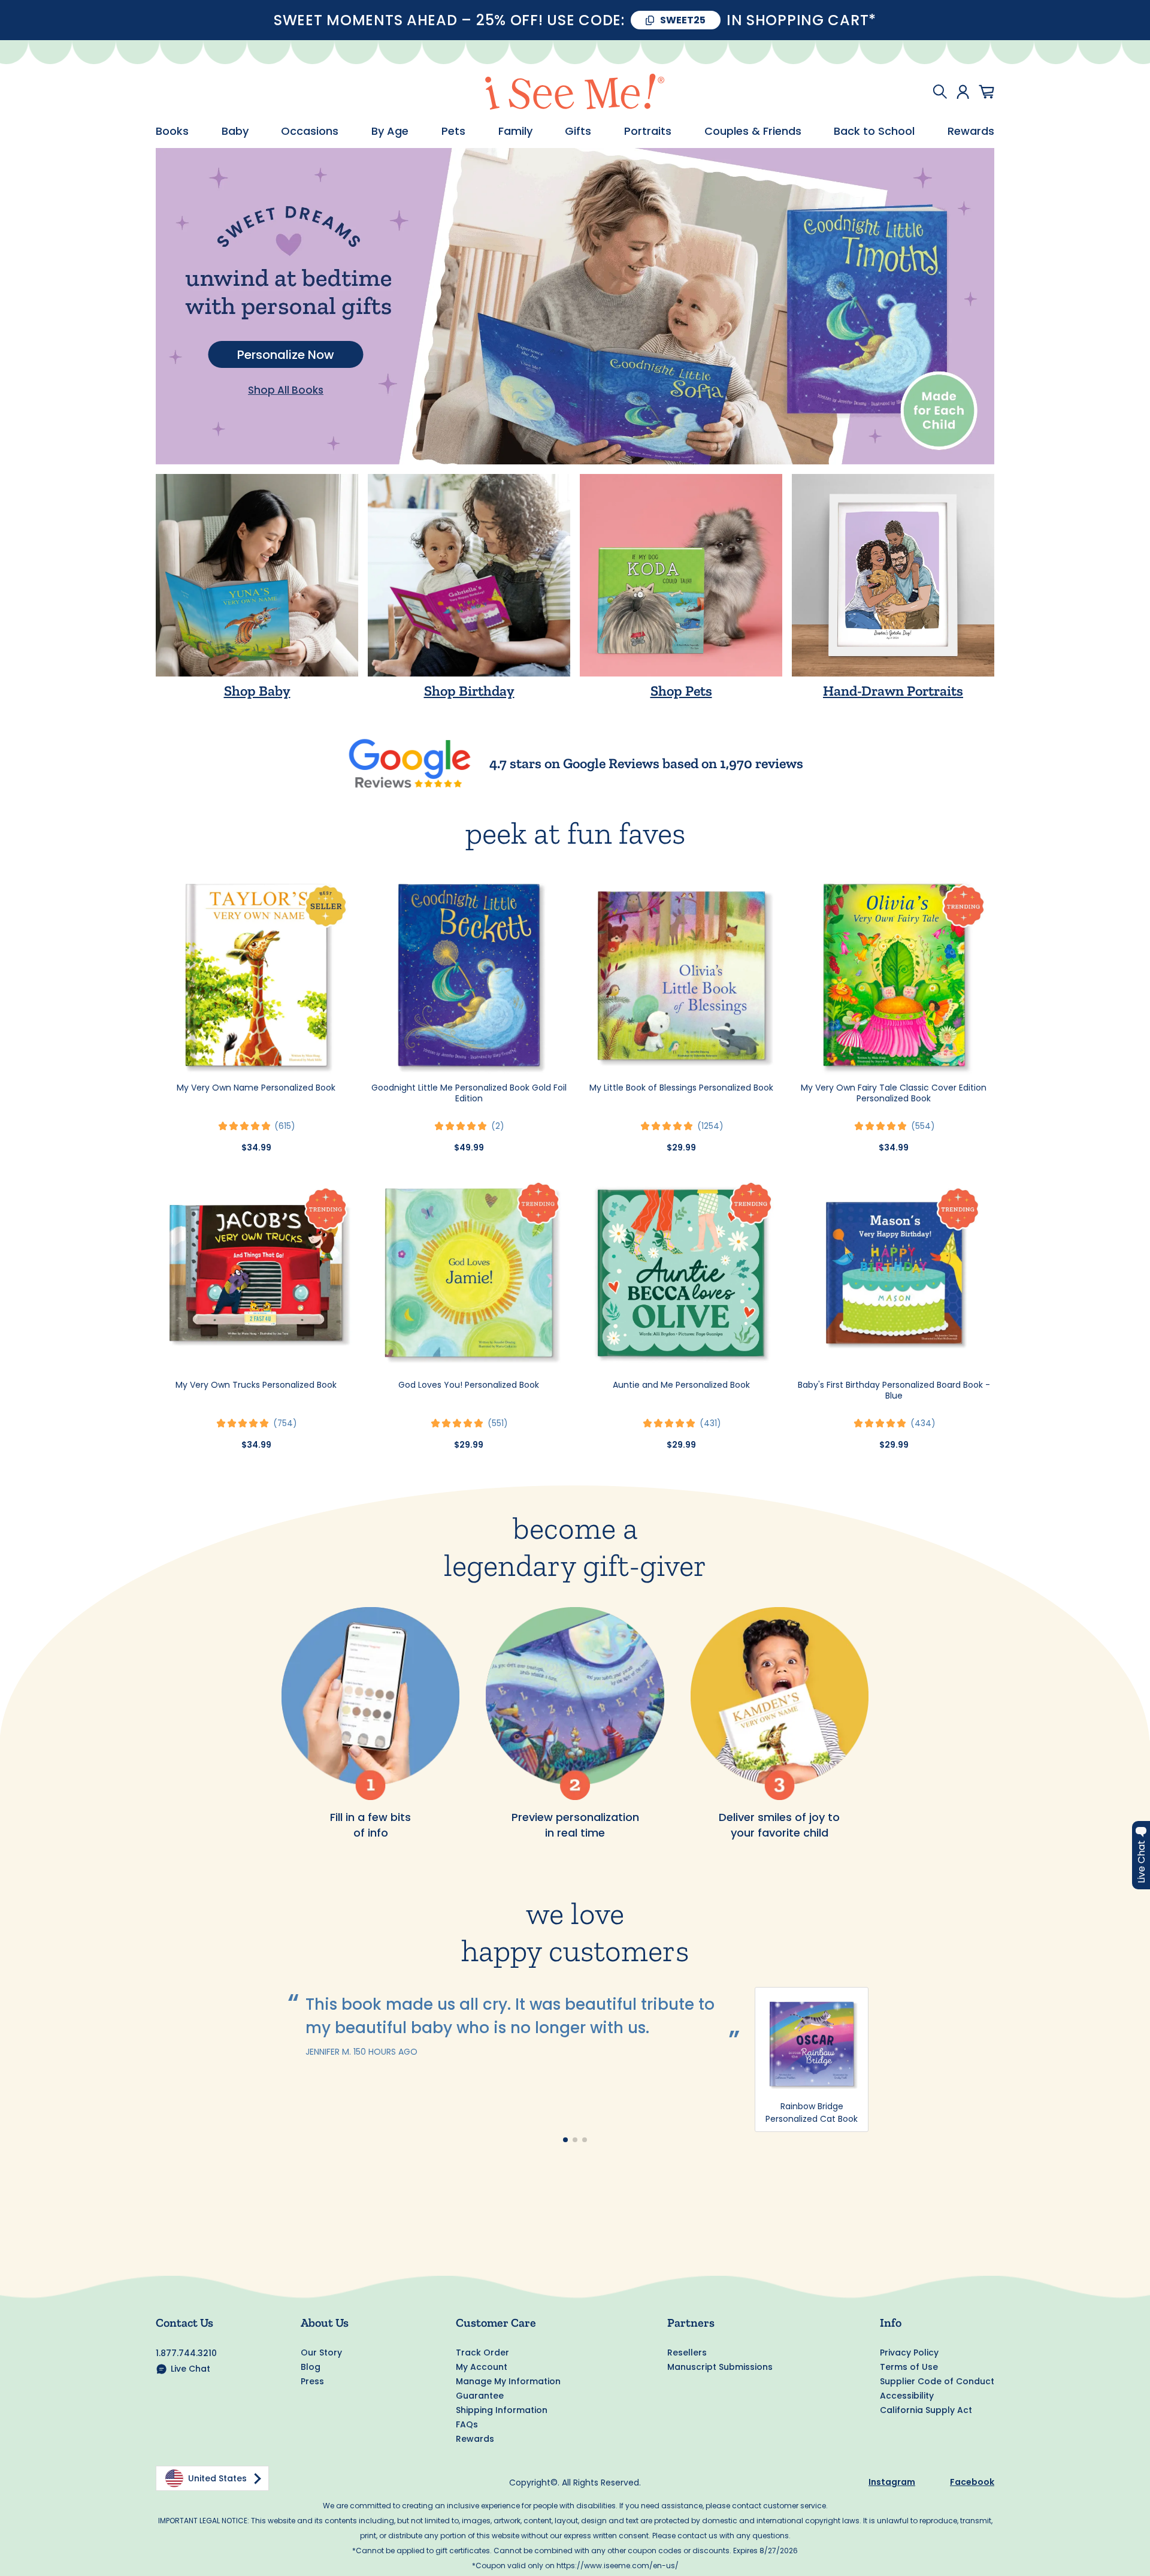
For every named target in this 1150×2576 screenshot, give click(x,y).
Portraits (648, 131)
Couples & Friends (753, 131)
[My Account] (963, 92)
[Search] (940, 92)
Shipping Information (502, 2410)
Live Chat (190, 2369)
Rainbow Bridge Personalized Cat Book (812, 2113)
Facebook (972, 2482)
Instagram (892, 2482)
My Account (482, 2367)
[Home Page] (575, 92)
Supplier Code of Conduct (937, 2381)
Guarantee (480, 2396)
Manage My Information (508, 2381)
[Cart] (986, 92)
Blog (311, 2367)
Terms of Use (909, 2367)
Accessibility (907, 2396)
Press (312, 2381)
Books (172, 131)
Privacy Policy (909, 2352)
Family (515, 131)
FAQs (467, 2424)
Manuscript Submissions (720, 2367)
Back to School (874, 131)
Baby (235, 131)
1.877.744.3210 (186, 2353)
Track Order (482, 2352)
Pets (453, 131)
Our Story (321, 2352)
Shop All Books (286, 390)
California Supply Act (926, 2410)
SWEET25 (683, 20)
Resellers (687, 2352)
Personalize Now (286, 355)
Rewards (971, 131)
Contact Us (184, 2323)
